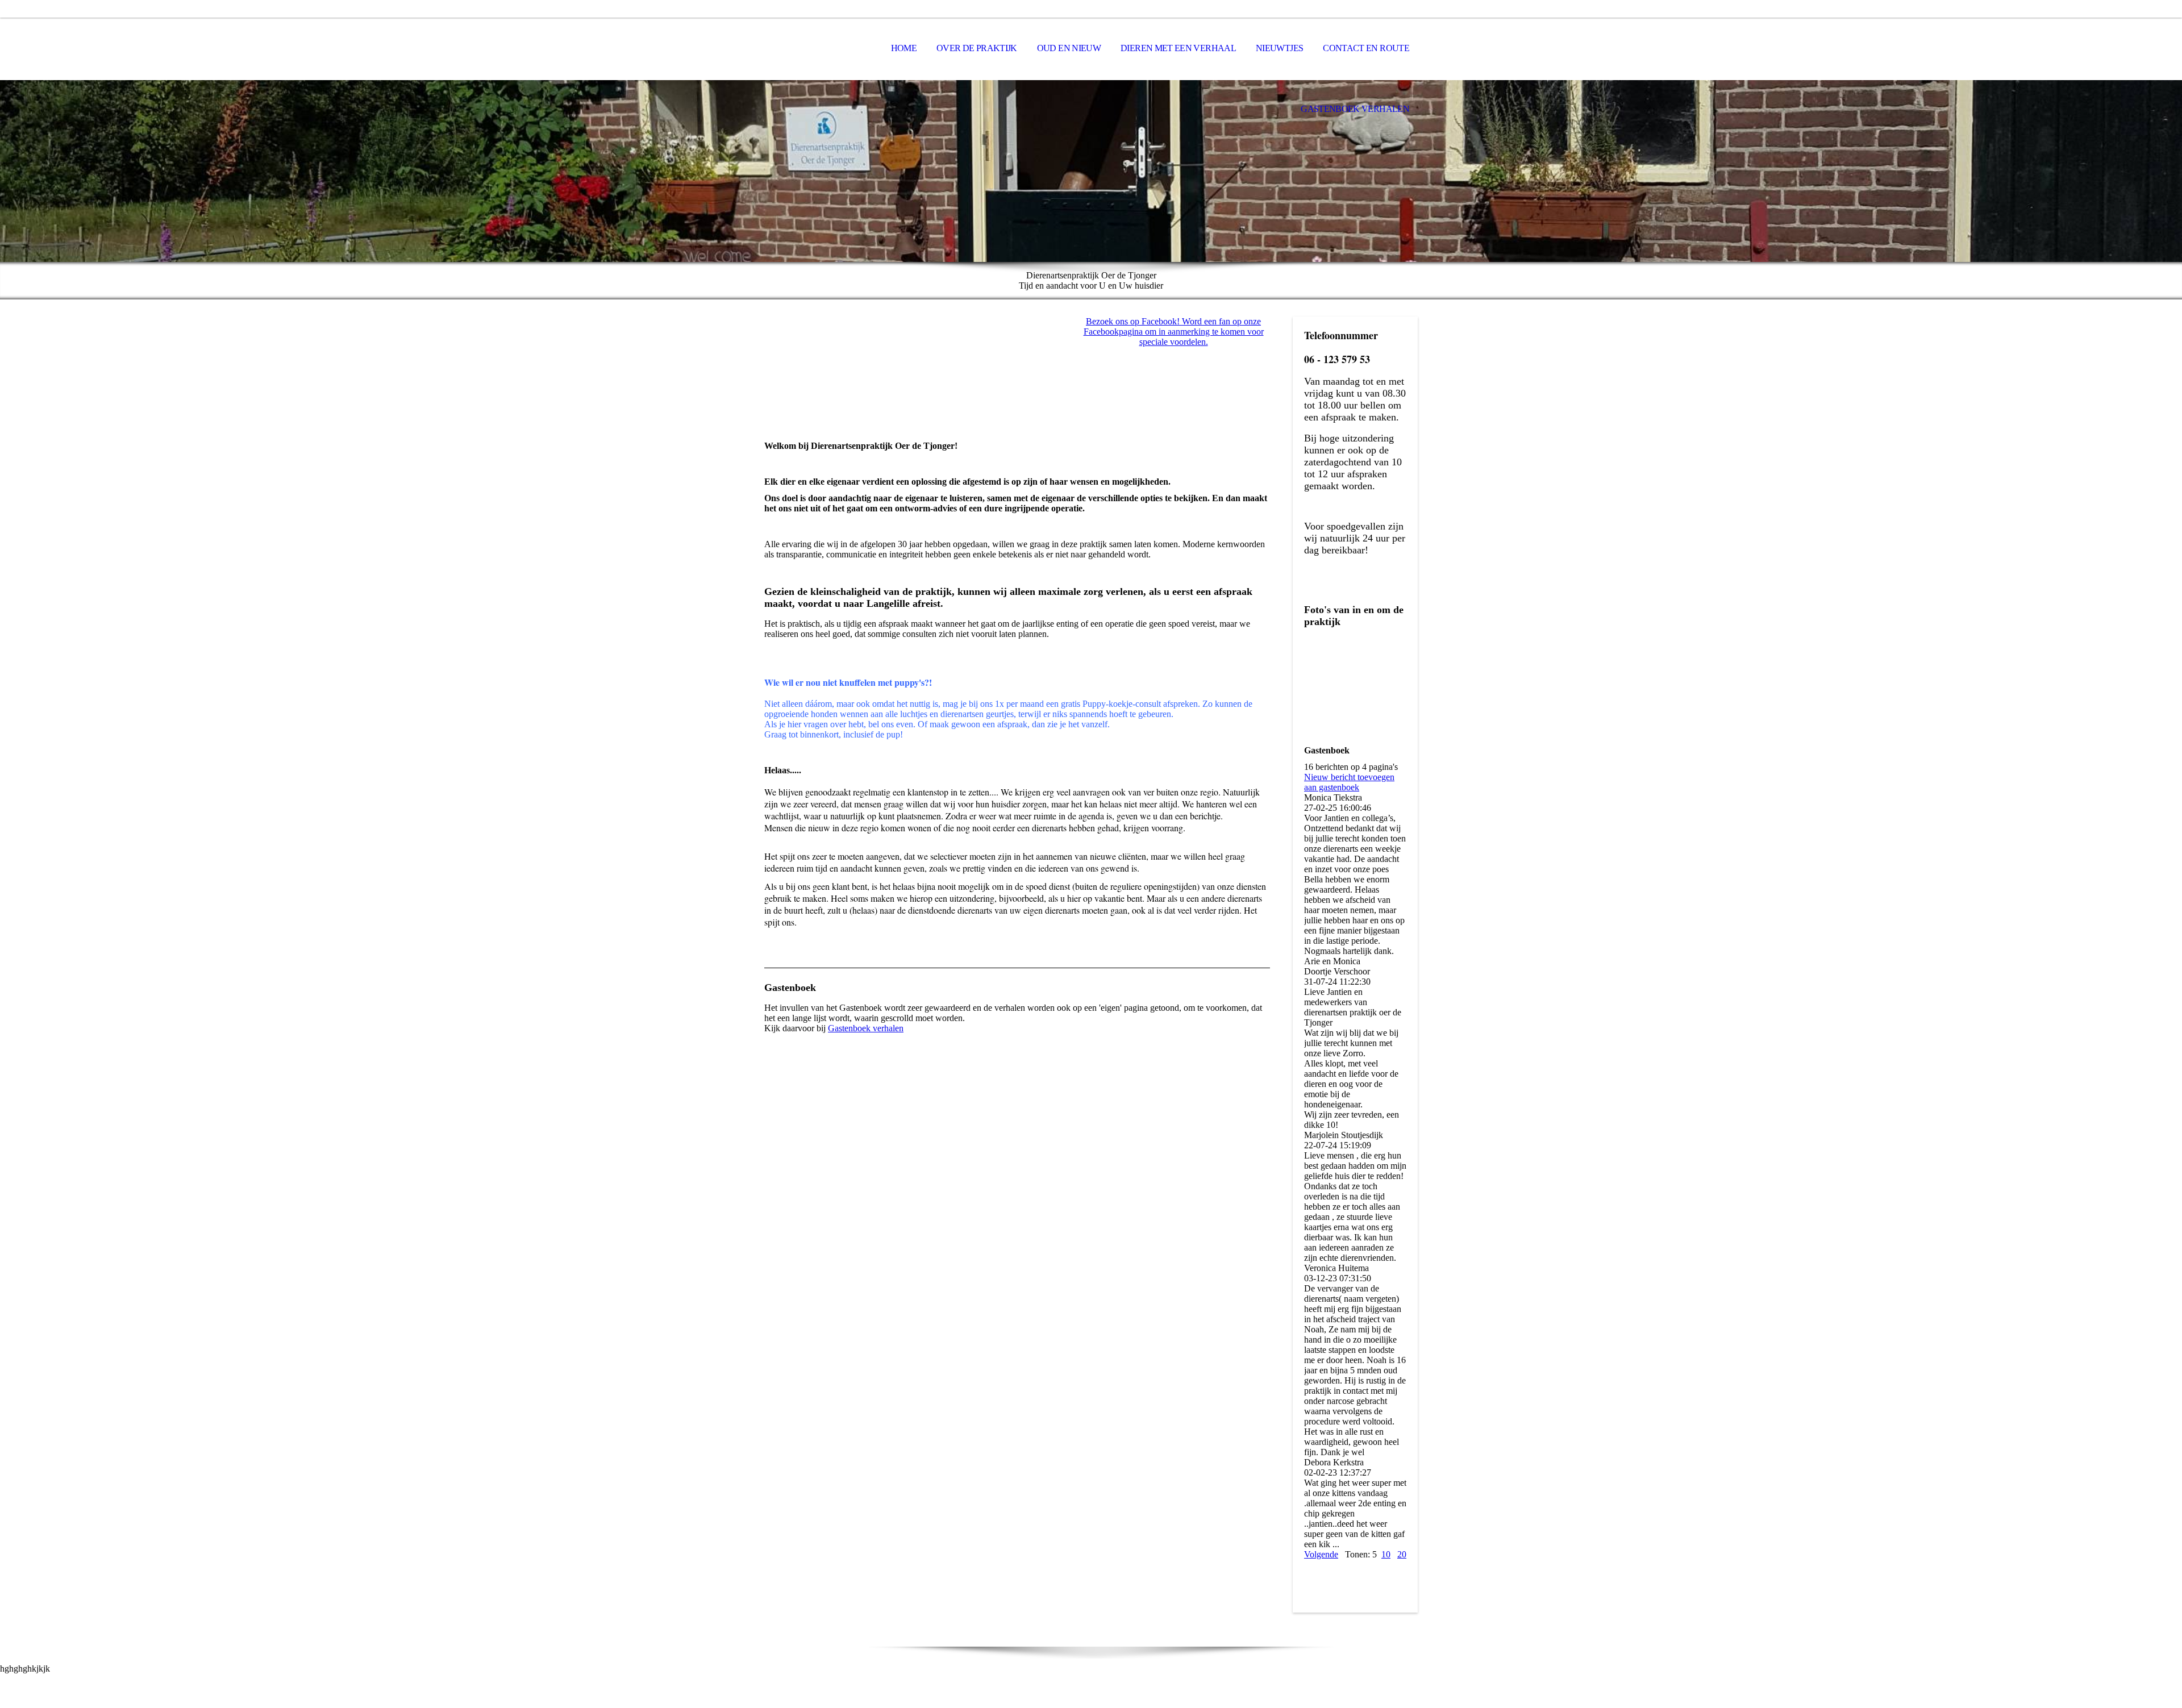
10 (1386, 1554)
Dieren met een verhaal (1178, 48)
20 (1402, 1554)
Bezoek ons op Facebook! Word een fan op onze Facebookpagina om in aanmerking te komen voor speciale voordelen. (1174, 332)
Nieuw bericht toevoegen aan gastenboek (1349, 782)
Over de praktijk (977, 48)
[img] (821, 49)
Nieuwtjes (1279, 48)
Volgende (1321, 1554)
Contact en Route (1366, 48)
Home (904, 48)
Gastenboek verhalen (1355, 109)
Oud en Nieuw (1069, 48)
